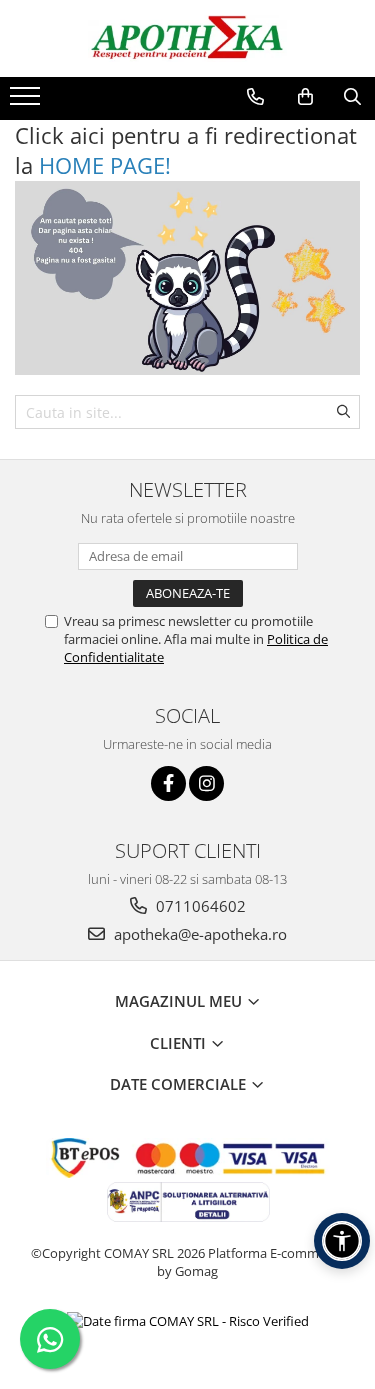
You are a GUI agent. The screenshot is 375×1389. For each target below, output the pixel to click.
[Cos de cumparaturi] (305, 97)
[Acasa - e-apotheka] (188, 38)
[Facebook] (168, 783)
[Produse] (27, 102)
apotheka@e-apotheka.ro (198, 934)
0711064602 (199, 906)
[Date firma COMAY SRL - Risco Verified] (188, 1321)
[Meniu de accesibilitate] (342, 1241)
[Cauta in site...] (352, 97)
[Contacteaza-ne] (255, 97)
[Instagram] (206, 783)
